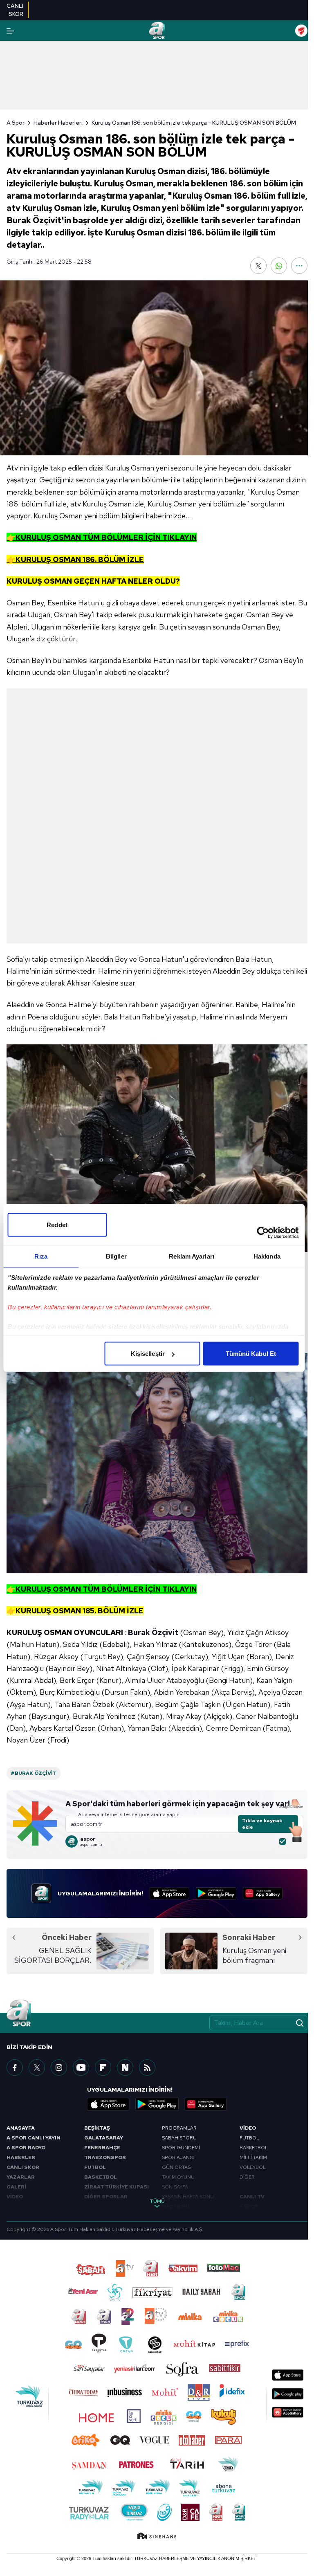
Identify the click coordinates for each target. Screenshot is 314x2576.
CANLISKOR (15, 10)
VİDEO (15, 2197)
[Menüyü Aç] (10, 31)
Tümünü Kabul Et (251, 1354)
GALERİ (16, 2187)
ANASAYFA (21, 2128)
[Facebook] (15, 2068)
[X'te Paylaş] (258, 266)
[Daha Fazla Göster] (299, 266)
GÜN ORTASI (177, 2167)
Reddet (57, 1225)
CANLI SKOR (23, 2167)
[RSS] (147, 2068)
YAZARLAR (21, 2177)
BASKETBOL (101, 2177)
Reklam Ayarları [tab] (192, 1256)
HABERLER (21, 2157)
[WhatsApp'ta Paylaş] (279, 266)
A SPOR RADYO (26, 2148)
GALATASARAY (104, 2138)
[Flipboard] (103, 2068)
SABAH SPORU (179, 2138)
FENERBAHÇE (102, 2148)
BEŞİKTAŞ (97, 2128)
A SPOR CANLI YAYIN (34, 2138)
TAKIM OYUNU (178, 2177)
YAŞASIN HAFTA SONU (188, 2197)
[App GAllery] (263, 1893)
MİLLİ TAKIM (253, 2157)
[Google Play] (216, 1893)
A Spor (16, 123)
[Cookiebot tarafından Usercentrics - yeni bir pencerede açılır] (263, 1233)
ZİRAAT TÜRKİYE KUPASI (117, 2187)
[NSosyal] (125, 2068)
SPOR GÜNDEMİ (181, 2148)
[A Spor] (157, 31)
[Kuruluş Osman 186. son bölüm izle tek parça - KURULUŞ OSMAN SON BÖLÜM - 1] (157, 1148)
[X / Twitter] (37, 2068)
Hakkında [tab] (267, 1256)
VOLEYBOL (253, 2167)
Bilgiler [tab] (116, 1256)
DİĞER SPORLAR (106, 2197)
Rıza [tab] (41, 1256)
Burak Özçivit (153, 1632)
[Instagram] (59, 2068)
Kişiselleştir (148, 1354)
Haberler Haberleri (58, 123)
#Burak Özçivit (34, 1773)
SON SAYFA (175, 2187)
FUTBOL (95, 2167)
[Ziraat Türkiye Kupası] (301, 31)
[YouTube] (81, 2068)
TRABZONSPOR (105, 2157)
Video (248, 2128)
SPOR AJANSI (178, 2157)
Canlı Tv (252, 2197)
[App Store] (169, 1893)
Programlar (179, 2128)
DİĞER (247, 2177)
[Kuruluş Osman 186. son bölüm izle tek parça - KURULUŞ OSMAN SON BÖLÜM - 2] (157, 1463)
